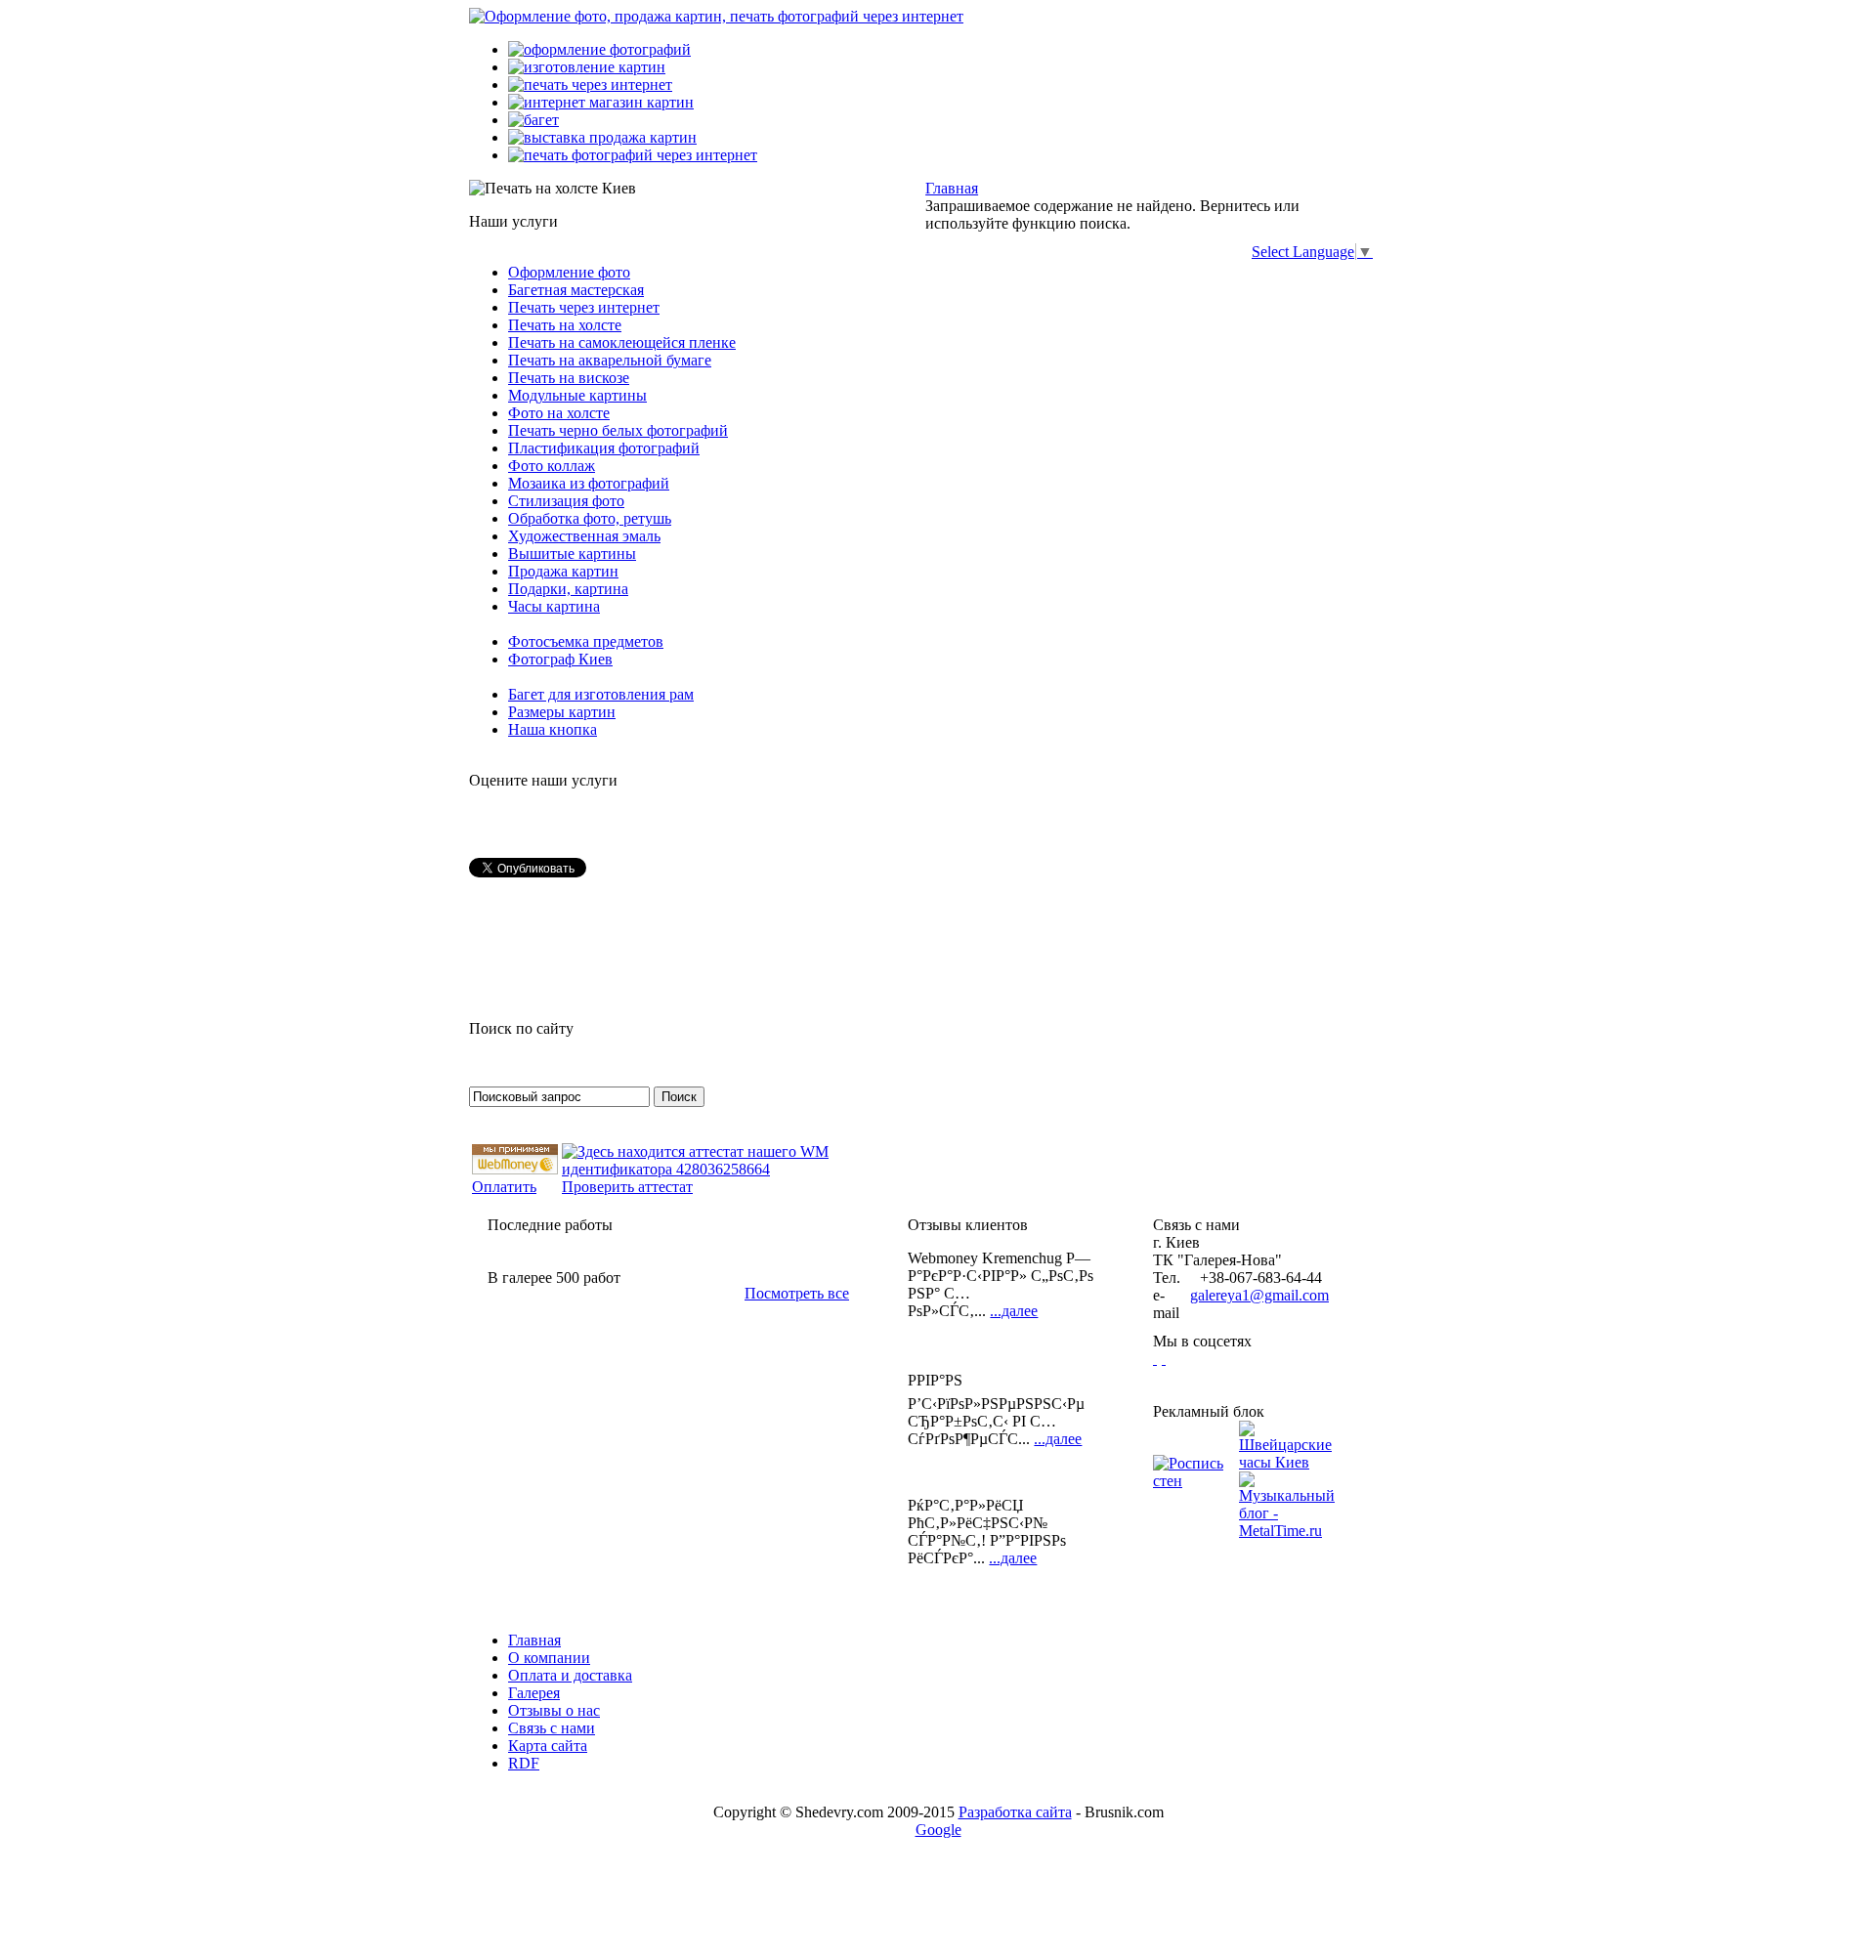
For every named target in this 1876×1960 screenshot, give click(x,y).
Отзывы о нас (554, 1710)
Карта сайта (548, 1746)
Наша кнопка (553, 729)
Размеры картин (562, 712)
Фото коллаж (552, 466)
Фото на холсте (559, 413)
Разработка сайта (1015, 1812)
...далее (1014, 1311)
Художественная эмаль (584, 536)
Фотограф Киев (560, 659)
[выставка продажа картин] (602, 137)
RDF (524, 1763)
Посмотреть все (797, 1293)
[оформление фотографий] (599, 49)
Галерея (534, 1693)
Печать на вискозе (569, 378)
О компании (549, 1658)
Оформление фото (569, 272)
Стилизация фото (566, 501)
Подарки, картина (568, 589)
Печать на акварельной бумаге (610, 360)
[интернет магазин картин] (601, 102)
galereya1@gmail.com (1259, 1295)
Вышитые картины (572, 554)
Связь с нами (552, 1728)
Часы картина (554, 606)
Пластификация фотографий (604, 448)
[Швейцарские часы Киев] (1287, 1462)
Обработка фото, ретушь (590, 518)
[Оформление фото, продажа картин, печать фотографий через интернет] (716, 16)
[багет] (533, 120)
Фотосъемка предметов (586, 641)
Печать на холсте (565, 325)
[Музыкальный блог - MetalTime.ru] (1287, 1531)
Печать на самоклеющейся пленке (622, 342)
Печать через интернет (584, 307)
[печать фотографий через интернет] (633, 155)
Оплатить (504, 1187)
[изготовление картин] (587, 67)
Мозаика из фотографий (589, 483)
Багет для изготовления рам (601, 694)
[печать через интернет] (590, 85)
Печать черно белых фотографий (618, 430)
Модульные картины (577, 395)
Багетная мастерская (576, 290)
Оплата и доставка (570, 1675)
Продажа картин (563, 571)
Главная (952, 188)
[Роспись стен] (1196, 1481)
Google (938, 1830)
